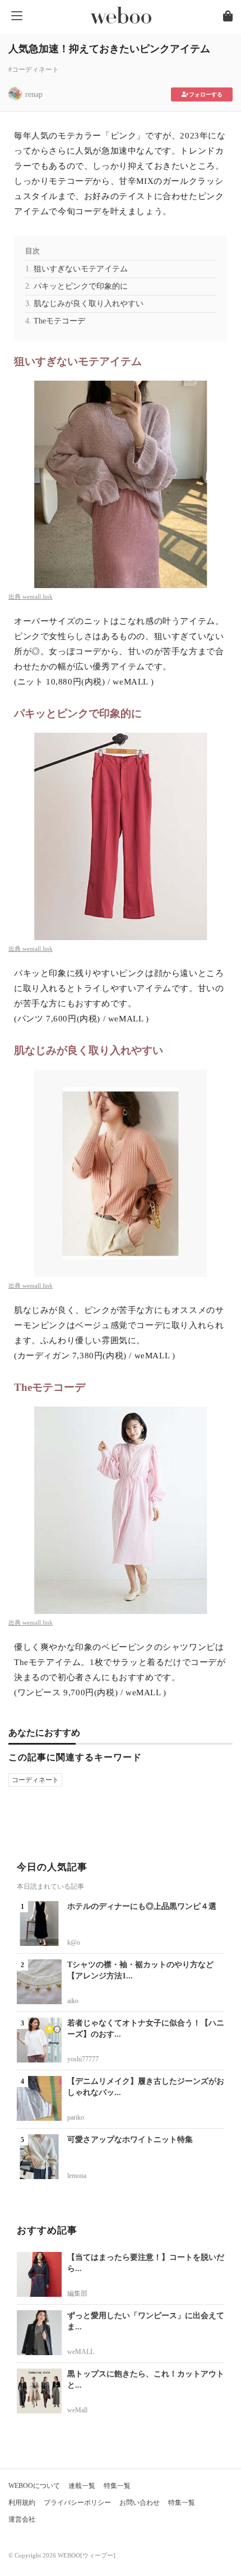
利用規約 (22, 2503)
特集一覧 (117, 2486)
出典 (15, 596)
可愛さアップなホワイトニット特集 (130, 2140)
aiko (73, 2001)
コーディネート (35, 1780)
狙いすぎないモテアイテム (81, 269)
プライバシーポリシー (77, 2503)
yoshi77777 (83, 2059)
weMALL (81, 2352)
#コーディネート (34, 70)
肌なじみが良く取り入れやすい (89, 304)
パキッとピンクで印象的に (81, 286)
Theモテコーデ (59, 321)
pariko (76, 2117)
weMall (77, 2410)
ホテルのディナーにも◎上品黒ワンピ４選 (142, 1906)
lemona (77, 2176)
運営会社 (22, 2519)
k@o (74, 1943)
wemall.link (38, 596)
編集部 (77, 2293)
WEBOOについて (34, 2486)
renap (34, 94)
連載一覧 (82, 2486)
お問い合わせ (140, 2503)
